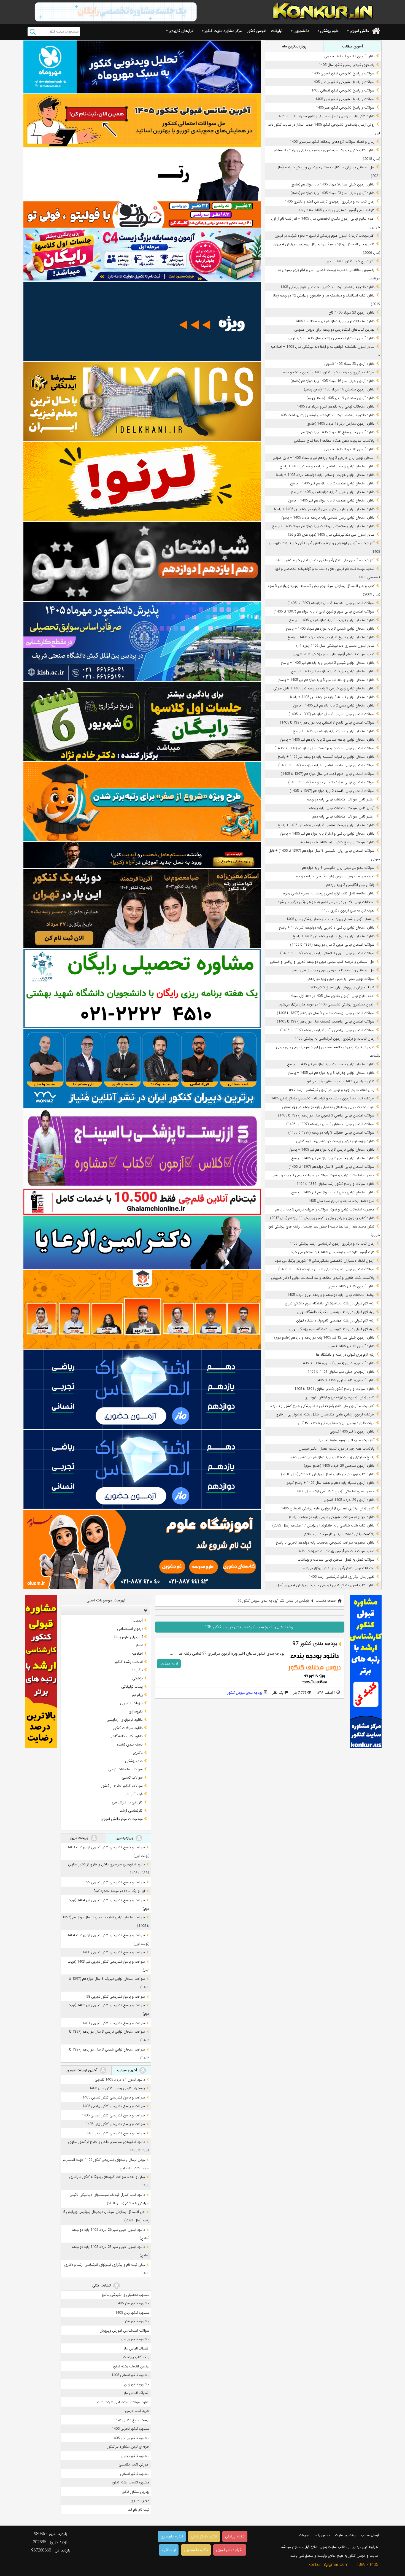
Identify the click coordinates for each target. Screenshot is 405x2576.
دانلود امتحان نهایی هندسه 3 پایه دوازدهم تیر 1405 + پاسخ (331, 501)
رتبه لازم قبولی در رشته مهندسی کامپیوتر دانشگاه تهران (335, 1321)
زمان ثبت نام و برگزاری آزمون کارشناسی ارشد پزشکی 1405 (332, 1244)
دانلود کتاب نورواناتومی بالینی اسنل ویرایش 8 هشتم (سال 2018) (328, 1474)
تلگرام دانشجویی (196, 2550)
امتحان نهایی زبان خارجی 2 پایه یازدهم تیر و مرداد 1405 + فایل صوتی (324, 458)
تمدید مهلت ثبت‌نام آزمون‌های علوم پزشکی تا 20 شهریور (334, 654)
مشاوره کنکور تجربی (135, 2456)
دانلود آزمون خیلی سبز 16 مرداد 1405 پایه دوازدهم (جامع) (332, 381)
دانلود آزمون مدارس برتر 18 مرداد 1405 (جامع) (340, 424)
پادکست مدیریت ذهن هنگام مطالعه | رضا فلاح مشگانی (334, 441)
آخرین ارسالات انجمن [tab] (82, 2070)
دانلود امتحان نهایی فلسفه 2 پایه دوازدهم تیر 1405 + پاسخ (332, 697)
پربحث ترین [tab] (80, 1838)
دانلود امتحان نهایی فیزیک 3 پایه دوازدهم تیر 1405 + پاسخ (332, 620)
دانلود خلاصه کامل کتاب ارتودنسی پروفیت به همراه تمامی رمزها (328, 893)
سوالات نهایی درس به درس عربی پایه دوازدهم (341, 979)
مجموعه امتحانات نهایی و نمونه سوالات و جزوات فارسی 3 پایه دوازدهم (324, 1175)
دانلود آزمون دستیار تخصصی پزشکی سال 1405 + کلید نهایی (331, 338)
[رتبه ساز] (142, 174)
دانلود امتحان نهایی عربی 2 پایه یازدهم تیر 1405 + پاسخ (334, 731)
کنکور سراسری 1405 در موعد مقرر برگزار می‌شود (340, 1081)
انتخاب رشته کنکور (129, 1662)
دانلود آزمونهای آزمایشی (125, 1720)
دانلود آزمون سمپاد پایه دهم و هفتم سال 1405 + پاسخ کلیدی (330, 1483)
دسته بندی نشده (130, 1744)
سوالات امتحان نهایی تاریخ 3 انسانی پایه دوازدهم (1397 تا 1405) (327, 723)
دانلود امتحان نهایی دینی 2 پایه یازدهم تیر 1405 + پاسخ (334, 706)
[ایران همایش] (142, 988)
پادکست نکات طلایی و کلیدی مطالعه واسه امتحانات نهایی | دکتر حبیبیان (323, 1278)
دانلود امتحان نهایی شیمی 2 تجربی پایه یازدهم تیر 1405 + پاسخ (328, 663)
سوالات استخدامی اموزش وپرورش (124, 2331)
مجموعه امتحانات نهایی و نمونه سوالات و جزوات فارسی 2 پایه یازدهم (325, 1209)
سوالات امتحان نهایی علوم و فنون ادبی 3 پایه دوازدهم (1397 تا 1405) (324, 612)
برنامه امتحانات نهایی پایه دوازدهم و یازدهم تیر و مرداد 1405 (331, 1295)
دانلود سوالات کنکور (128, 1728)
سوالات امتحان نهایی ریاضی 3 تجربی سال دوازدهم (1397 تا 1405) (326, 1116)
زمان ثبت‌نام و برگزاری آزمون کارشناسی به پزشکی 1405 (334, 1039)
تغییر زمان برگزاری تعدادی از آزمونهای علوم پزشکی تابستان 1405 (328, 1508)
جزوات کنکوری (131, 1703)
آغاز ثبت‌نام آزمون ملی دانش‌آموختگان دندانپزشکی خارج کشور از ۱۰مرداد (322, 1406)
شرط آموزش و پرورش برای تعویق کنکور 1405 (342, 987)
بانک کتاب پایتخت (136, 2357)
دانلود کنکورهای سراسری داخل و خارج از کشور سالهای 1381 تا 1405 (326, 116)
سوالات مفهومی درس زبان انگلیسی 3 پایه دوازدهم (338, 868)
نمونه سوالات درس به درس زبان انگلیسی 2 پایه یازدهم (335, 876)
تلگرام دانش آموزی (230, 2550)
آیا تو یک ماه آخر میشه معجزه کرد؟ (119, 1891)
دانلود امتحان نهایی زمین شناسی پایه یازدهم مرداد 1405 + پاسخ (328, 518)
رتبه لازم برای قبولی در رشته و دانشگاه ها (345, 1355)
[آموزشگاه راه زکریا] (142, 855)
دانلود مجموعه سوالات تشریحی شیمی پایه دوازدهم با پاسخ (332, 1517)
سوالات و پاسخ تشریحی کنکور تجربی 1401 (114, 2023)
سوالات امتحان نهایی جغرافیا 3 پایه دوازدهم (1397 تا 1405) (331, 1133)
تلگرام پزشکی (235, 2536)
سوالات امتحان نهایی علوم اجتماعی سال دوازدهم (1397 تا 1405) (328, 774)
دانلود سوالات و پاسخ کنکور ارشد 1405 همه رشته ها (337, 842)
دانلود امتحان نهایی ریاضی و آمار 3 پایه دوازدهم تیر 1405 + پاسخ (327, 834)
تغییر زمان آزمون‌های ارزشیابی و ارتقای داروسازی (339, 1397)
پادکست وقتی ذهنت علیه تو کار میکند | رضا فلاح (339, 1534)
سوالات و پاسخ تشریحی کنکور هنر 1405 (345, 108)
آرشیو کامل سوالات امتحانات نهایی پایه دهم (343, 817)
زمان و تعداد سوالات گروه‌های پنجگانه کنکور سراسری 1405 (332, 142)
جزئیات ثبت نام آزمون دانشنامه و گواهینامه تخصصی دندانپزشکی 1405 (323, 1098)
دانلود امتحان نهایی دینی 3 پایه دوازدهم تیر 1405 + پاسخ (333, 1192)
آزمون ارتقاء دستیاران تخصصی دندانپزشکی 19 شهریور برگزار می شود (325, 1261)
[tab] (106, 1610)
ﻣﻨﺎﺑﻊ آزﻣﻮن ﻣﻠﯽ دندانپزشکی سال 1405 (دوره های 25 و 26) (331, 535)
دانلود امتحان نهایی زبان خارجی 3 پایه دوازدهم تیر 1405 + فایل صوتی (324, 688)
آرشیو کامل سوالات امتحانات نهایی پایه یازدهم (341, 808)
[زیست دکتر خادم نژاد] (142, 255)
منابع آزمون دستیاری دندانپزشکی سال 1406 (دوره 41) (335, 646)
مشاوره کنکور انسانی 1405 (130, 2375)
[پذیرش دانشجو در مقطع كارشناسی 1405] (142, 642)
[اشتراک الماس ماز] (142, 1389)
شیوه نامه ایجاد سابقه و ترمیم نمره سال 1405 (341, 1201)
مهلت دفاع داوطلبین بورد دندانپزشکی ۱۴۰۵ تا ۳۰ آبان (336, 1423)
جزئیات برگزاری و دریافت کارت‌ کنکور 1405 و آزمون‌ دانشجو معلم (329, 372)
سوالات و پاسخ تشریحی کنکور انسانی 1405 (343, 91)
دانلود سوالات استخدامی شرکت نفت (123, 2402)
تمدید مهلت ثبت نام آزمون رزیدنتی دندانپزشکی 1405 (336, 1551)
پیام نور (137, 1695)
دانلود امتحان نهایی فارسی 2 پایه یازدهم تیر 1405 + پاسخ (333, 1158)
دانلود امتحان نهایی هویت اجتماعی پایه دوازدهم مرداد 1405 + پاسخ (325, 475)
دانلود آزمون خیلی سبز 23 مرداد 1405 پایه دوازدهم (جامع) (332, 193)
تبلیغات (277, 31)
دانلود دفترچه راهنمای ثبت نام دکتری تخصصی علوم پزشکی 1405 (327, 287)
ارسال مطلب (370, 2535)
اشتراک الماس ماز (137, 2349)
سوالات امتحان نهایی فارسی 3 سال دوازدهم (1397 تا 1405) (331, 1167)
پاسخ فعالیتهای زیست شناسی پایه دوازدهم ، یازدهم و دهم (332, 1457)
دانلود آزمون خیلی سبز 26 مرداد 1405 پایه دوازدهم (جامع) (332, 184)
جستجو (33, 32)
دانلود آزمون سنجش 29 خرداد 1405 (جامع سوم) (339, 1466)
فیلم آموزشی (133, 1794)
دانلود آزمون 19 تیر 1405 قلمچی (351, 1286)
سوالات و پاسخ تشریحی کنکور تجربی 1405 (343, 73)
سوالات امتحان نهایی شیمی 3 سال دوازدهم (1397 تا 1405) (331, 714)
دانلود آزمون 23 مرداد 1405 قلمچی (349, 364)
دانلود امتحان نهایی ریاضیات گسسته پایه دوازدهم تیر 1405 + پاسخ (326, 757)
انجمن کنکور (256, 31)
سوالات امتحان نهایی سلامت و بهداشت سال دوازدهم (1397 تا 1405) (324, 748)
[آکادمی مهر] (142, 1309)
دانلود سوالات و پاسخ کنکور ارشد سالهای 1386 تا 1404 (335, 1184)
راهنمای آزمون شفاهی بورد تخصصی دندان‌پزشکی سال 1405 (330, 919)
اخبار (139, 1645)
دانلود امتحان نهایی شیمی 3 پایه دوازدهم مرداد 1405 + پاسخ (330, 629)
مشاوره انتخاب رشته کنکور (131, 2482)
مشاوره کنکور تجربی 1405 (131, 2429)
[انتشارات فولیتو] (142, 561)
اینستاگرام (169, 2550)
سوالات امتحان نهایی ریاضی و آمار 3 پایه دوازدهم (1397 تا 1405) (327, 1030)
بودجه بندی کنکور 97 (315, 1644)
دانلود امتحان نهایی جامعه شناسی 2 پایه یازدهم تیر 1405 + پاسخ (327, 740)
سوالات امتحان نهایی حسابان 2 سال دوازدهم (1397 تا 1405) (330, 1124)
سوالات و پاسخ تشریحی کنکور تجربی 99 (116, 1882)
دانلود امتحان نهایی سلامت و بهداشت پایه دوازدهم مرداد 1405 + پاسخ (323, 526)
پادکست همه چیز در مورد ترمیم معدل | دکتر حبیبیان (337, 1449)
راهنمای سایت (345, 2535)
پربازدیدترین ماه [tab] (294, 46)
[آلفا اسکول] (142, 322)
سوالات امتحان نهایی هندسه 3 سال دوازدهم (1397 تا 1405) (331, 603)
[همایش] (142, 909)
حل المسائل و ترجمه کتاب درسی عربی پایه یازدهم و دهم (333, 970)
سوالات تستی (132, 1777)
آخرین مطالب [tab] (352, 46)
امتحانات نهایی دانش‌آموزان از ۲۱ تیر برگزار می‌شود (338, 1568)
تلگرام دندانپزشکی (204, 2536)
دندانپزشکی (134, 1761)
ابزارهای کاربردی (181, 31)
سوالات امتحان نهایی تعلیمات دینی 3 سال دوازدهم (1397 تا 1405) (326, 1269)
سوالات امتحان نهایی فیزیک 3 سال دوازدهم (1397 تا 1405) (331, 782)
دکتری (138, 1753)
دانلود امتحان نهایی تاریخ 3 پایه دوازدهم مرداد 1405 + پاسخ (331, 637)
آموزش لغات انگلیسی (134, 2465)
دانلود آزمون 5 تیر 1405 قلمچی (352, 1432)
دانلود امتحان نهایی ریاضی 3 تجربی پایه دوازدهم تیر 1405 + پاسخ (327, 928)
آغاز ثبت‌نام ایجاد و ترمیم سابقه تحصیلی (345, 1440)
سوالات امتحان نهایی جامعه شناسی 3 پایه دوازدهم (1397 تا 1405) (326, 765)
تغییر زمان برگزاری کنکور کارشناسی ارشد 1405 (342, 1577)
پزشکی (137, 1678)
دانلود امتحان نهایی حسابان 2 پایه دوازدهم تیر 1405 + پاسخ (331, 1064)
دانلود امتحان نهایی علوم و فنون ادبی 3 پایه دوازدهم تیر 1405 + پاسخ (324, 509)
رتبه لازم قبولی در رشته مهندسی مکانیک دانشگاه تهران (336, 1312)
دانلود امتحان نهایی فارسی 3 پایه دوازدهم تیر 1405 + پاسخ (332, 1150)
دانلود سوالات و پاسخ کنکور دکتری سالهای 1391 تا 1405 (334, 1389)
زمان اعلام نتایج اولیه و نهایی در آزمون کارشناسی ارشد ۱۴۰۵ (332, 1090)
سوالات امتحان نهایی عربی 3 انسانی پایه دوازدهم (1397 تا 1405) (327, 953)
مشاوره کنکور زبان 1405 (132, 2313)
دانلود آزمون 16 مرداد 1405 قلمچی (349, 449)
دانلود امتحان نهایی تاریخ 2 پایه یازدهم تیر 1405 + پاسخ (334, 936)
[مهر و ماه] (142, 67)
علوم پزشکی (329, 31)
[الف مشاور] (142, 801)
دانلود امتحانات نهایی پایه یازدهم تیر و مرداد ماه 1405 (336, 407)
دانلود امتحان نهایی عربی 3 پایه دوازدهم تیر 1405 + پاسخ (333, 492)
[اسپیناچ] (142, 1149)
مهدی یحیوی (140, 2500)
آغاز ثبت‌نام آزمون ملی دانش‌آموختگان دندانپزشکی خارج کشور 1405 (325, 560)
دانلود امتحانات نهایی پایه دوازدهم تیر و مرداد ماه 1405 (335, 321)
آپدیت (138, 1620)
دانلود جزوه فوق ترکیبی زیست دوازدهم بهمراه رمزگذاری (335, 1141)
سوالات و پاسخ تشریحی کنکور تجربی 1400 (114, 1952)
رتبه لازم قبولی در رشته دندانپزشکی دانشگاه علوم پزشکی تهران (330, 1303)
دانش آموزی (359, 31)
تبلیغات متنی (102, 2285)
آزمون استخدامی (130, 1629)
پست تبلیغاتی (132, 1687)
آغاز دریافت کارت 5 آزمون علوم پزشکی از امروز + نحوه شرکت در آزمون (324, 236)
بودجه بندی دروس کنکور (245, 1693)
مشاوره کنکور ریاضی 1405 (131, 2438)
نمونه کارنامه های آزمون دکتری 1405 (348, 911)
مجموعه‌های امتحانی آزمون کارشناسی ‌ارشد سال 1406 (335, 1491)
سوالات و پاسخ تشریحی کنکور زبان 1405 (345, 99)
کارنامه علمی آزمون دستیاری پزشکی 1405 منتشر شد (336, 210)
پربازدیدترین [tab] (125, 1838)
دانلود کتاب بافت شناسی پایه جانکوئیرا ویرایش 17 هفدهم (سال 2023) (323, 1526)
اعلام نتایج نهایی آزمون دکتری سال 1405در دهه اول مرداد (333, 996)
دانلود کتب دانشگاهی (126, 1736)
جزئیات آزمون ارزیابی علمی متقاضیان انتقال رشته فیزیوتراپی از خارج (325, 1414)
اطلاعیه (137, 1654)
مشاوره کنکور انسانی (135, 2474)
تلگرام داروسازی (172, 2536)
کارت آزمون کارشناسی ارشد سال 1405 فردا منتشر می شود (333, 1252)
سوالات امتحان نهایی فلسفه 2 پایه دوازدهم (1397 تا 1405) (332, 791)
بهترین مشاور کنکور (136, 2492)
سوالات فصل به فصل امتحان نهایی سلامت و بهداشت (336, 1560)
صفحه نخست (326, 1601)
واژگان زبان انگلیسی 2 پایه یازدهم (350, 885)
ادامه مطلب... (169, 1664)
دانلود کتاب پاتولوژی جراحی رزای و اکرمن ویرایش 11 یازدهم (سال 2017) (322, 1218)
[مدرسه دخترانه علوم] (142, 1549)
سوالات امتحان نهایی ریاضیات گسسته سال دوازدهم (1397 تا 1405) (326, 1022)
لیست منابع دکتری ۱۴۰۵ (132, 2420)
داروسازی (136, 1711)
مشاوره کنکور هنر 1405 (133, 2303)
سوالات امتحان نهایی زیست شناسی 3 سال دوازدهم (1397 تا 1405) (326, 1013)
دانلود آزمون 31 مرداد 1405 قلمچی (349, 56)
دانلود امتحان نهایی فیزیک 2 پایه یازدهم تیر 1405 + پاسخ (333, 671)
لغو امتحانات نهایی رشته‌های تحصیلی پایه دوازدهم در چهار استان (328, 1107)
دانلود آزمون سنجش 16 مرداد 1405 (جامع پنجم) (339, 389)
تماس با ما (322, 2535)
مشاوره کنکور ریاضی (135, 2339)
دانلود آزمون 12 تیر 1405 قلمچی (351, 1346)
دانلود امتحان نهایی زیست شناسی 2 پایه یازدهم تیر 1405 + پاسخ (327, 466)
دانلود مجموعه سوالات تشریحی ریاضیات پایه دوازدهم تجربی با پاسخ (325, 1543)
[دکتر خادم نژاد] (142, 721)
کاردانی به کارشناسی (127, 1802)
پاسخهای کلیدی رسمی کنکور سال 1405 (347, 65)
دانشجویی (301, 31)
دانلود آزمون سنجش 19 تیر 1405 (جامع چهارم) (340, 398)
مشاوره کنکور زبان (137, 2384)
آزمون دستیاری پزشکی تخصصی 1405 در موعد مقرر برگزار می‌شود (327, 1004)
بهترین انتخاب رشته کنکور (131, 2366)
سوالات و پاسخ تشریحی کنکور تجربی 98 (116, 1997)
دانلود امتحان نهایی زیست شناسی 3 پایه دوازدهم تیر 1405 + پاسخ (326, 825)
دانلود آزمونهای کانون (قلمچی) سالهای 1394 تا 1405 (338, 1363)
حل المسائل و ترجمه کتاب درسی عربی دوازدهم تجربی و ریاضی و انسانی (322, 962)
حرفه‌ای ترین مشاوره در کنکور (128, 2447)
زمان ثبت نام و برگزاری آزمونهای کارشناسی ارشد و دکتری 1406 (330, 202)
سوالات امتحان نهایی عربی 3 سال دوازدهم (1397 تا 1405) (332, 945)
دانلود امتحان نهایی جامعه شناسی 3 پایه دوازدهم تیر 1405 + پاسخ (326, 680)
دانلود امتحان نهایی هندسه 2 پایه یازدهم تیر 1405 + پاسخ (332, 483)
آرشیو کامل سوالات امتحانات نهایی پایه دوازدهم (341, 799)
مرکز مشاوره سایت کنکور (223, 31)
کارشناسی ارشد (131, 1811)
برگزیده (137, 1670)
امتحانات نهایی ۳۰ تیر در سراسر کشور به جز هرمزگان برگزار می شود (326, 902)
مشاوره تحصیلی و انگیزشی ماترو (126, 2295)
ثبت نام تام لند (139, 2510)
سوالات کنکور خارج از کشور (122, 1786)
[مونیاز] (142, 1068)
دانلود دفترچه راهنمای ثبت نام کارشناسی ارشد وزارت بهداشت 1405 (327, 415)
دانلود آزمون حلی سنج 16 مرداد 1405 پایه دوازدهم (338, 432)
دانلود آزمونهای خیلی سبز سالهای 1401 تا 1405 (341, 1372)
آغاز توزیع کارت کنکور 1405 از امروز (350, 261)
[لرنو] (142, 482)
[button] (144, 1610)
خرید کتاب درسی (137, 2411)
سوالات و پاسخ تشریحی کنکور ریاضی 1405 (343, 82)
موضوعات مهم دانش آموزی (122, 1819)
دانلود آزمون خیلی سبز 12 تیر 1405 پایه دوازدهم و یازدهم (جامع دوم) (324, 1338)
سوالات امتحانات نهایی (125, 1769)
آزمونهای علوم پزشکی (127, 1637)
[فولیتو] (142, 215)
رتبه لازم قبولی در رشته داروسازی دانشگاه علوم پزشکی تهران (332, 1329)
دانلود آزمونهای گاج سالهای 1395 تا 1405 (345, 1380)
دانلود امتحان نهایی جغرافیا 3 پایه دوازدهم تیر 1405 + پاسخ (331, 1073)
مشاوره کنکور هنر (137, 2321)
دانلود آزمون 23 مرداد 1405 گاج (351, 313)
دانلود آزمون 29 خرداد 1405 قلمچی (349, 1500)
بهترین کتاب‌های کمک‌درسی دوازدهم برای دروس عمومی (334, 330)
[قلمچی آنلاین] (142, 1202)
